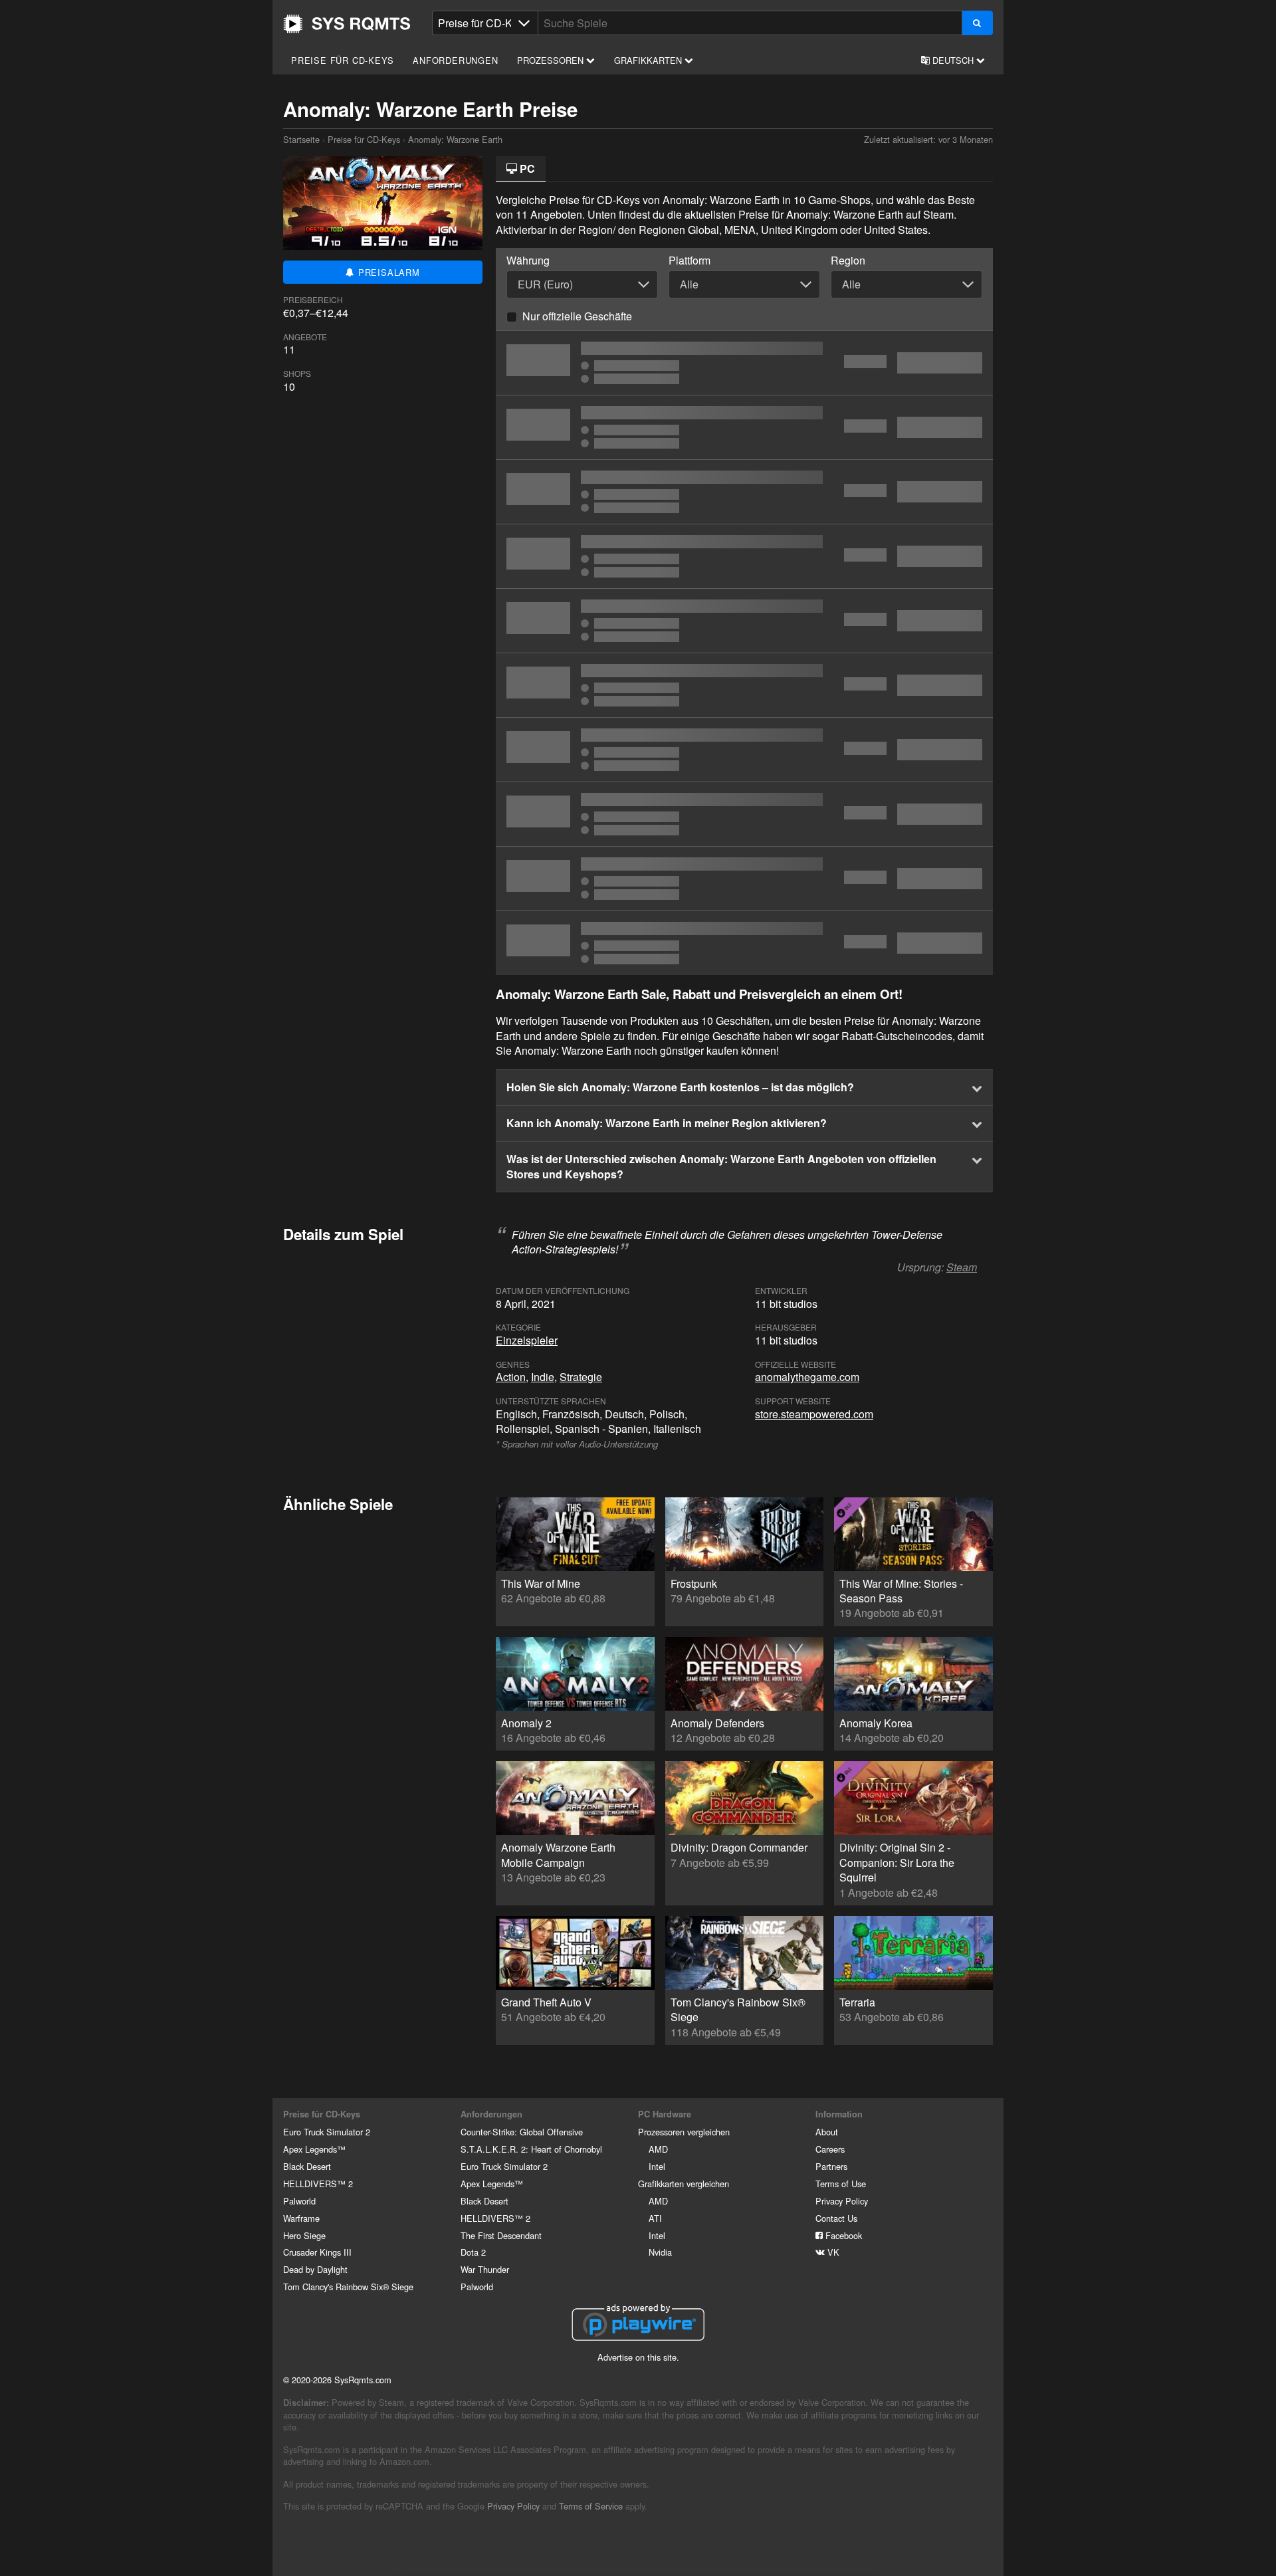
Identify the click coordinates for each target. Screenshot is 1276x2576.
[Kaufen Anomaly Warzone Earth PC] (744, 685)
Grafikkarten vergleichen (684, 2184)
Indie (543, 1377)
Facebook (842, 2235)
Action (511, 1377)
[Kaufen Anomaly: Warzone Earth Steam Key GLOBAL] (744, 621)
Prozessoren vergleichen (684, 2132)
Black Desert (307, 2166)
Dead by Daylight (315, 2269)
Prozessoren (552, 60)
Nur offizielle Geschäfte (577, 316)
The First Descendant (501, 2235)
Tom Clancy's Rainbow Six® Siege (348, 2287)
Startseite (347, 24)
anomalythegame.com (807, 1377)
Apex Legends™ (314, 2149)
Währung (528, 261)
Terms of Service (591, 2506)
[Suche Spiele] (977, 23)
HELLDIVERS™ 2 (318, 2184)
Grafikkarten (649, 60)
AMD (658, 2149)
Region (848, 261)
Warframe (301, 2218)
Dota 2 (473, 2252)
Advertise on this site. (638, 2357)
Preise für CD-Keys (342, 60)
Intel (657, 2166)
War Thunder (485, 2269)
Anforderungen (455, 60)
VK (832, 2252)
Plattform (690, 261)
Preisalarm (387, 272)
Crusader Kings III (317, 2252)
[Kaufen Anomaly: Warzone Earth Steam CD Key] (744, 427)
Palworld (299, 2201)
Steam (962, 1267)
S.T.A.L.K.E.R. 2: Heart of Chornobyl (531, 2149)
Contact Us (836, 2218)
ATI (655, 2218)
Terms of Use (841, 2184)
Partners (831, 2166)
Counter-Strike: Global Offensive (522, 2132)
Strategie (581, 1377)
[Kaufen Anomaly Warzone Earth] (744, 750)
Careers (830, 2149)
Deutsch (953, 60)
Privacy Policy (842, 2201)
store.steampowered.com (814, 1414)
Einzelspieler (527, 1340)
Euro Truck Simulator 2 (327, 2132)
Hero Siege (304, 2235)
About (827, 2132)
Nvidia (660, 2252)
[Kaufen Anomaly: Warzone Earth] (744, 363)
